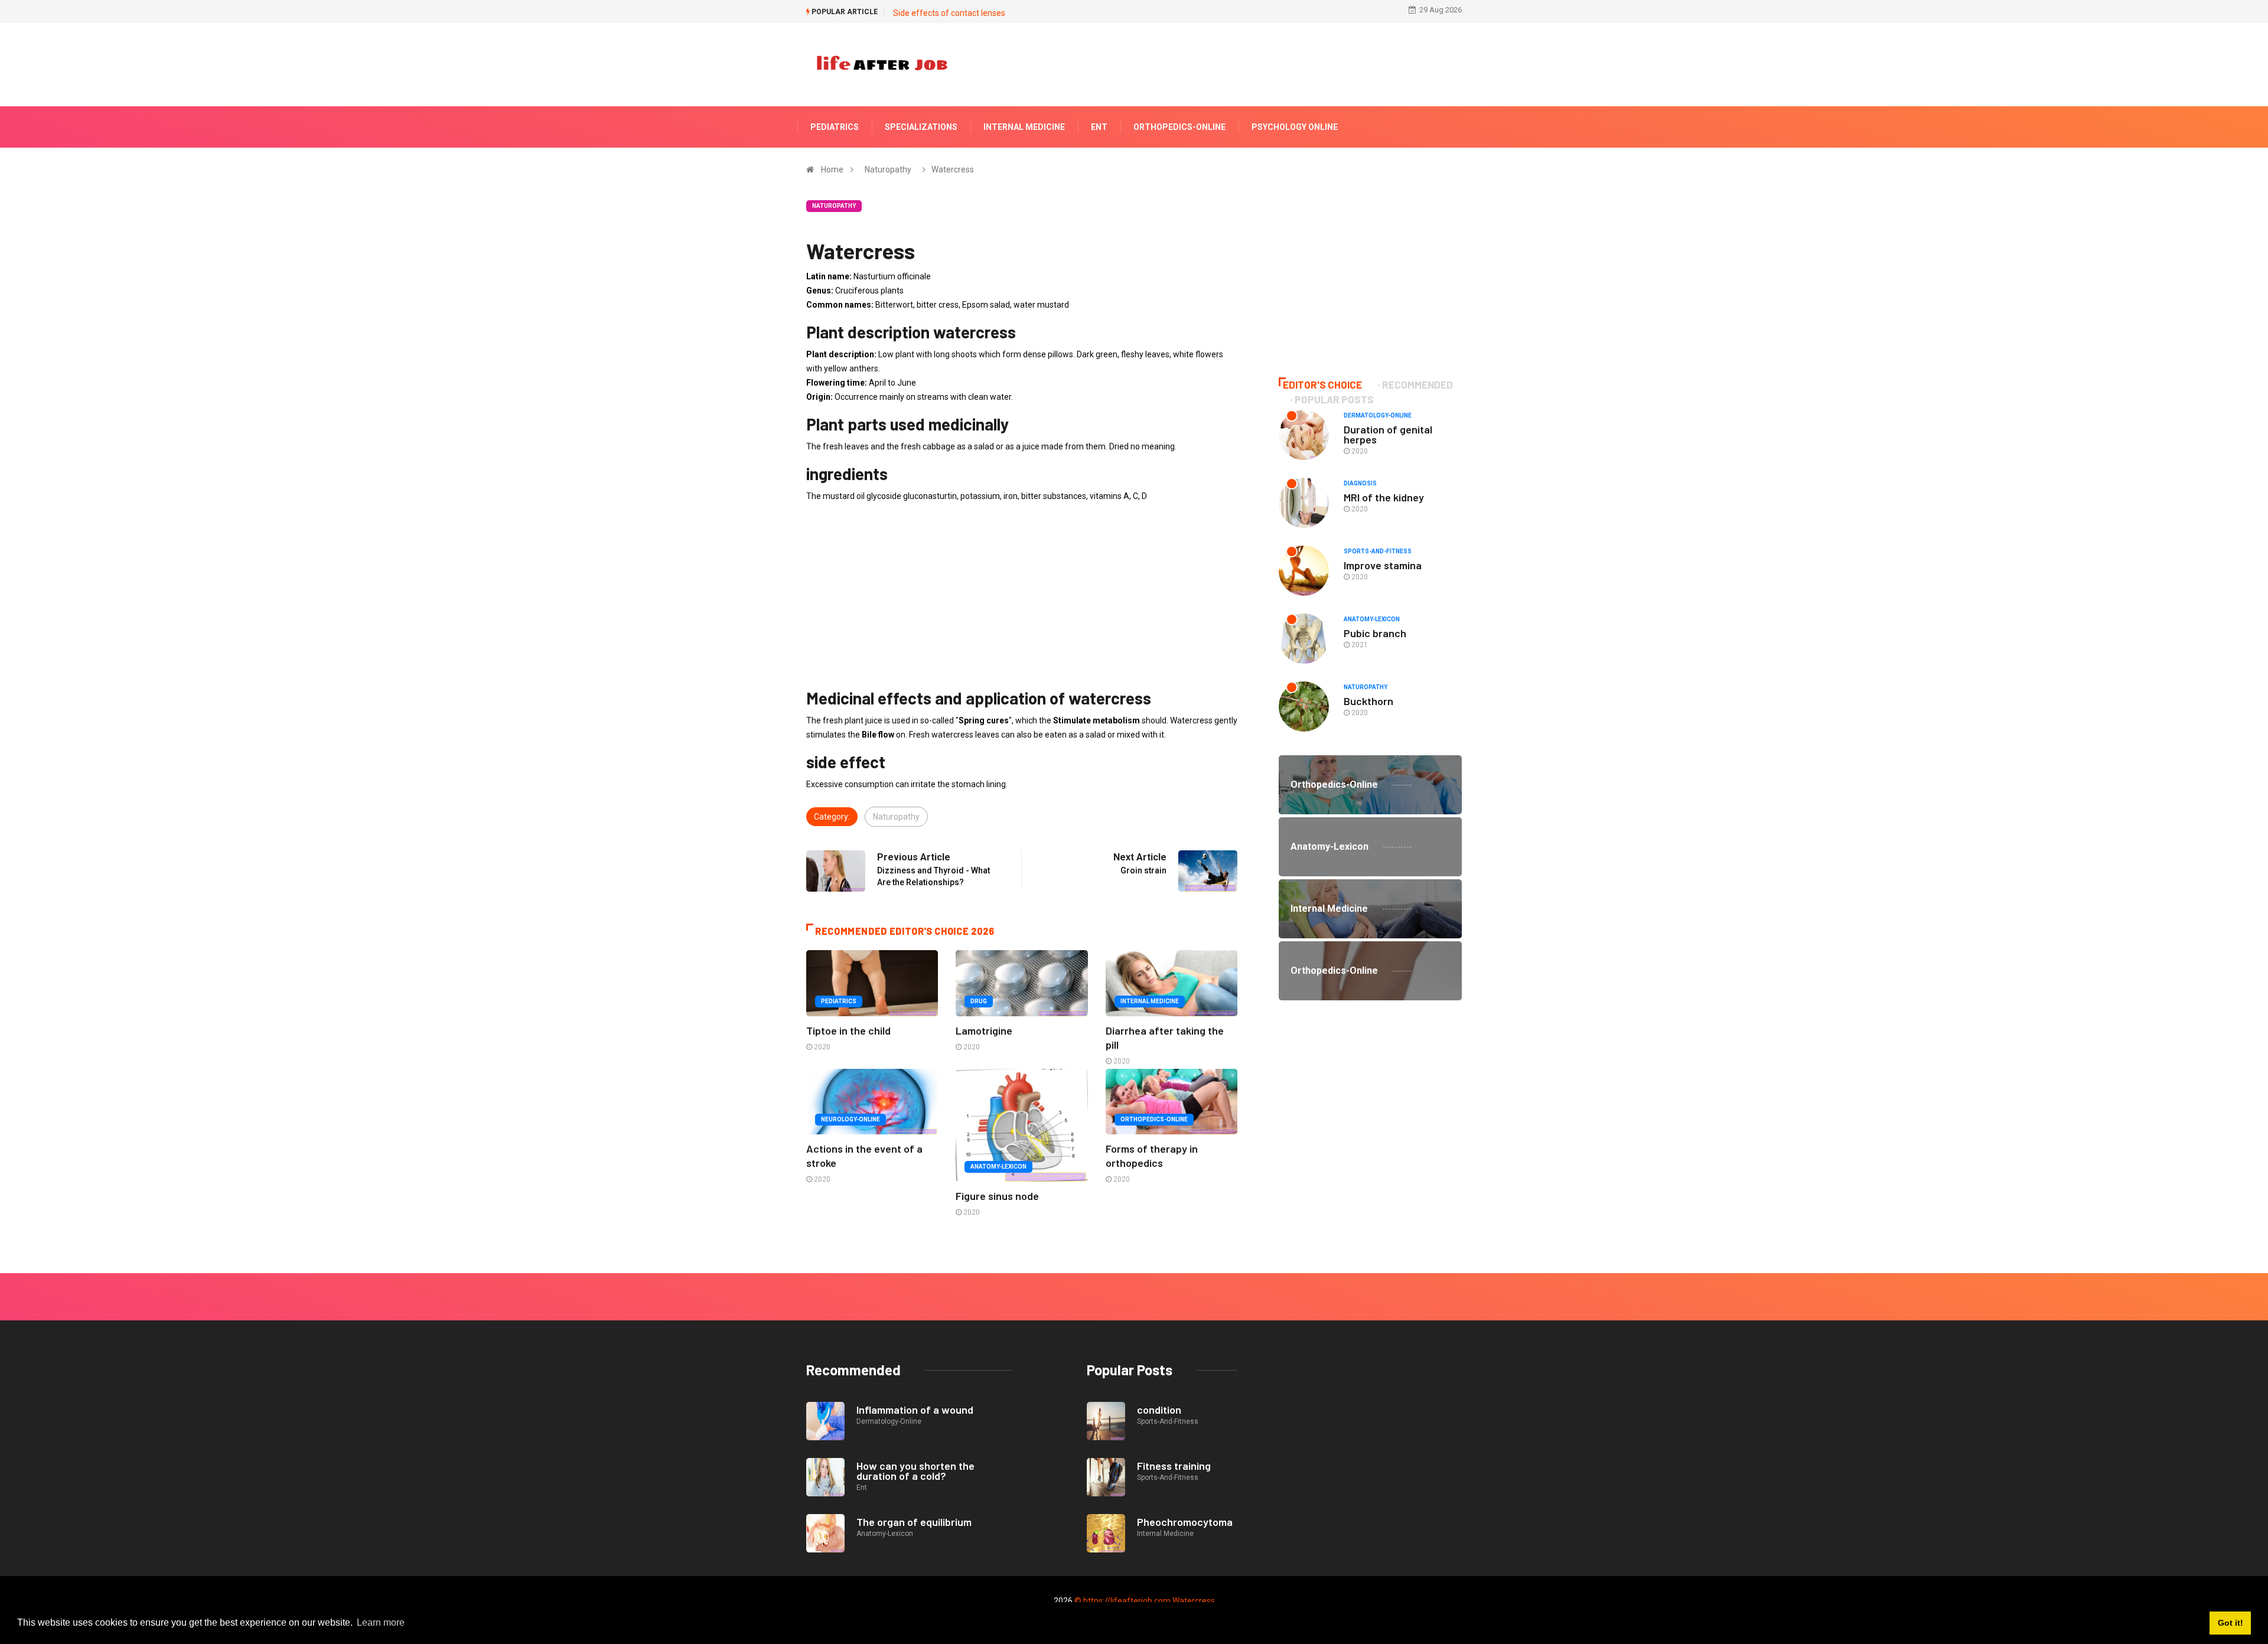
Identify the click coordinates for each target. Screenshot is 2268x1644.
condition (1159, 1410)
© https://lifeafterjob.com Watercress (1145, 1601)
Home (832, 169)
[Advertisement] (1022, 595)
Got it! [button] (2230, 1623)
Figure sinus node (997, 1196)
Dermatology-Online (1378, 415)
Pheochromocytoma (1185, 1522)
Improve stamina (1383, 565)
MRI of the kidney (1384, 497)
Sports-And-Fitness (1378, 551)
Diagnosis (1360, 483)
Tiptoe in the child (848, 1030)
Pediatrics (835, 127)
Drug (979, 1001)
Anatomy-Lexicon (998, 1167)
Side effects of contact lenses (949, 13)
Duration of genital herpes (1388, 434)
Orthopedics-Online (1179, 127)
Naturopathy (888, 169)
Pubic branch (1375, 633)
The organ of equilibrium (914, 1522)
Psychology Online (1295, 127)
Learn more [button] (381, 1622)
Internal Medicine (1024, 127)
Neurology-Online (850, 1119)
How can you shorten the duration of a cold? (915, 1471)
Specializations (921, 127)
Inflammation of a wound (915, 1410)
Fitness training (1174, 1466)
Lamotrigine (984, 1030)
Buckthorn (1368, 701)
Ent (1099, 127)
